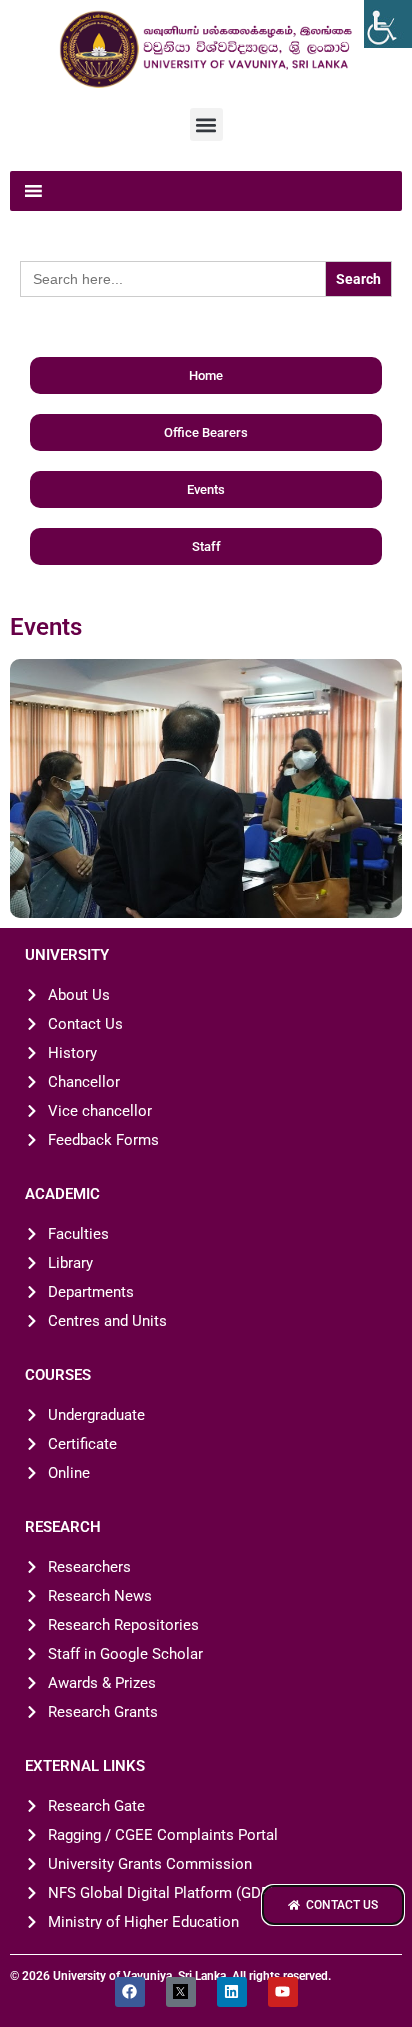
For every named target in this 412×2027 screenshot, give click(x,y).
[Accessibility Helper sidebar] (388, 24)
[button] (206, 124)
